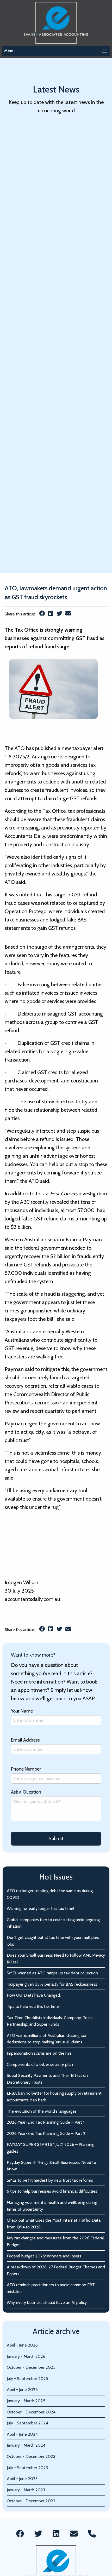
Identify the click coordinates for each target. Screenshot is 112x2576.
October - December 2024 (31, 2412)
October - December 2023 (31, 2456)
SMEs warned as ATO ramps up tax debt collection (52, 1973)
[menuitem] (20, 2534)
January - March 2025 (26, 2401)
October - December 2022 (31, 2501)
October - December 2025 (31, 2367)
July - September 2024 (27, 2423)
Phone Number (26, 1769)
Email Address (25, 1740)
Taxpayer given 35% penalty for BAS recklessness (52, 1984)
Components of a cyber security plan (40, 2064)
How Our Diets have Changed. (34, 1995)
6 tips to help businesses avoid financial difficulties (52, 2191)
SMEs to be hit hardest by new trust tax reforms (50, 2180)
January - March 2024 (26, 2445)
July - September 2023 (27, 2468)
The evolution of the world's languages (42, 2111)
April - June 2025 (22, 2390)
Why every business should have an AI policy (47, 2303)
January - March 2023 (26, 2490)
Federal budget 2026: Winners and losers (44, 2256)
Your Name (22, 1711)
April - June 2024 (22, 2434)
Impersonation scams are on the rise (39, 2053)
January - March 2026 (26, 2356)
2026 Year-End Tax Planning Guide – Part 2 (46, 2133)
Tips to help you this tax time (33, 2006)
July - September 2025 (27, 2379)
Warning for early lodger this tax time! (40, 1908)
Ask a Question (26, 1792)
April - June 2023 (22, 2479)
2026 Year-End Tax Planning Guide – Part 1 (46, 2122)
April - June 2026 (22, 2345)
